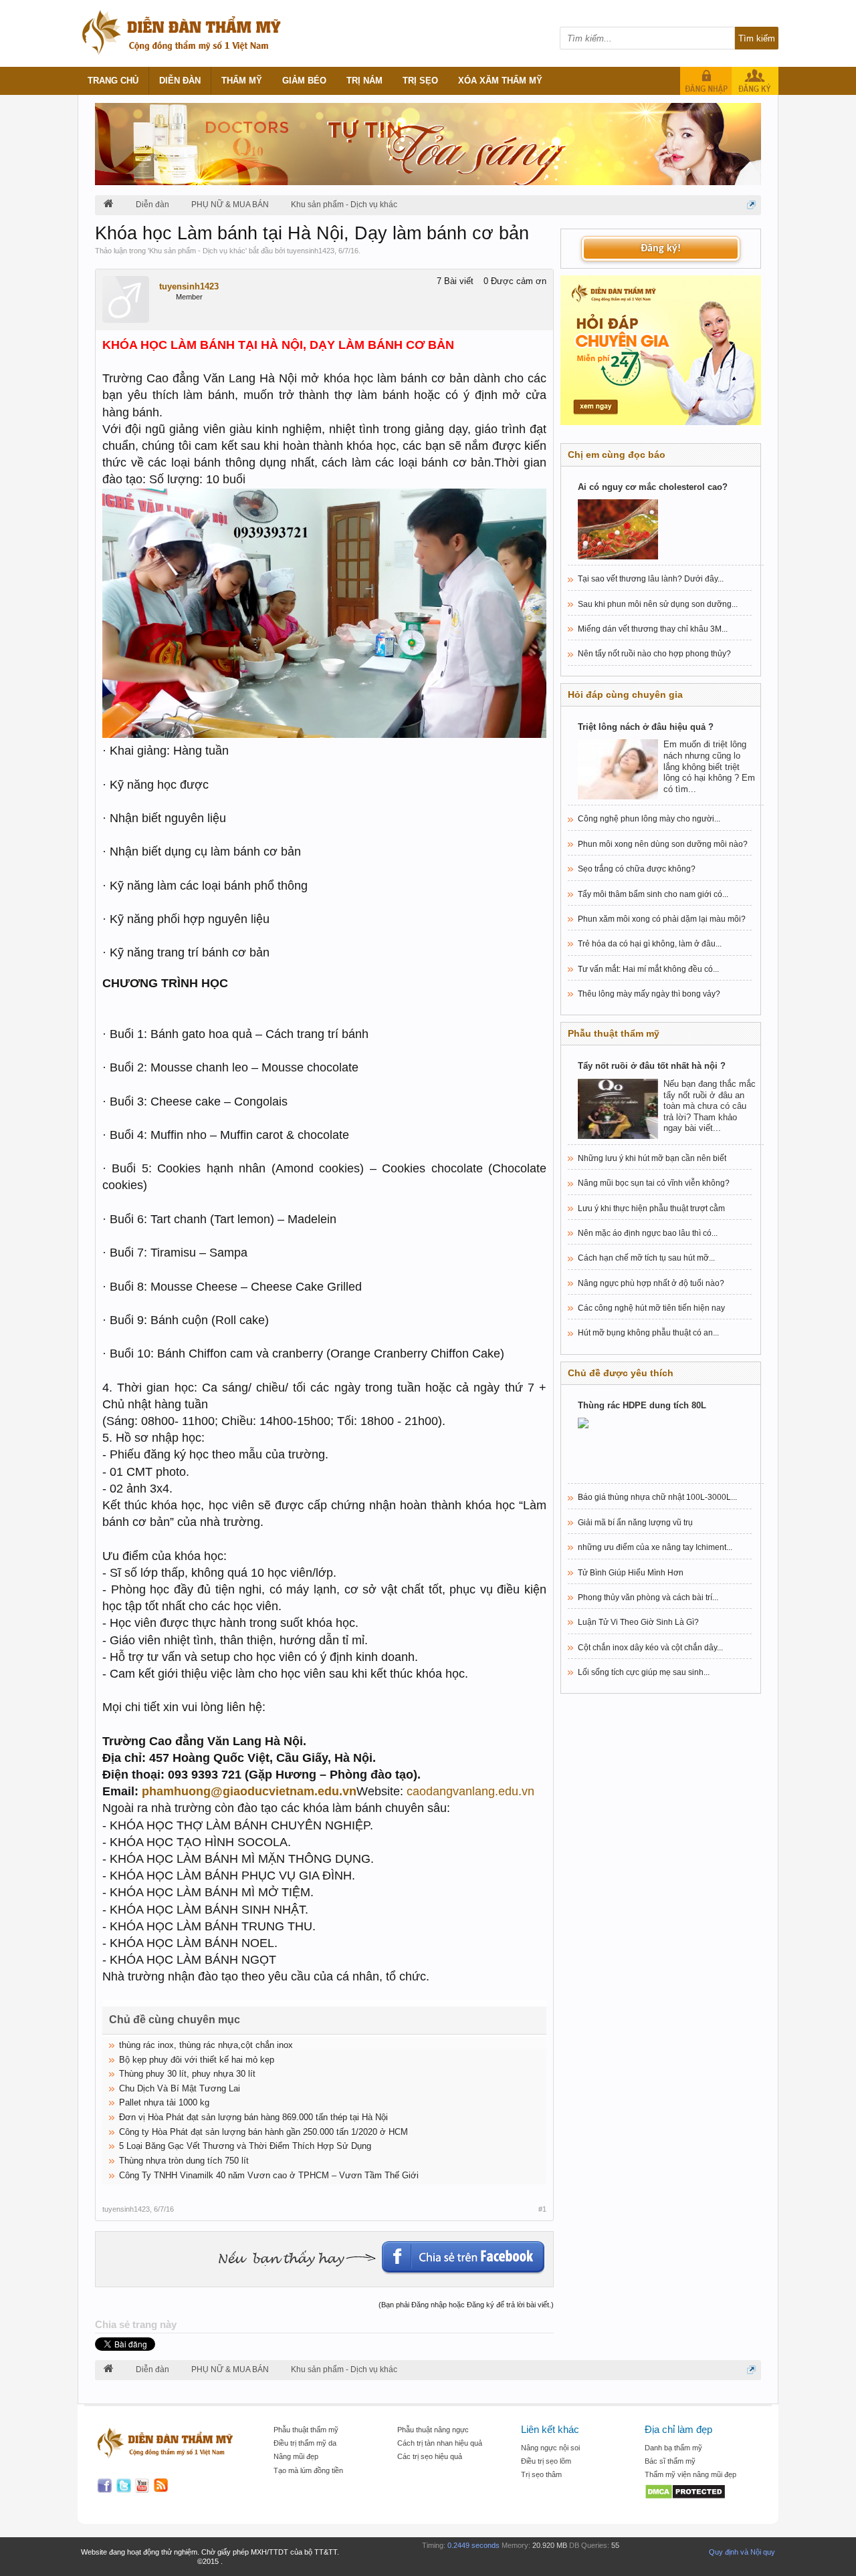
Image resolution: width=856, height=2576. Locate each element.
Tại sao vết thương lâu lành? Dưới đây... (651, 579)
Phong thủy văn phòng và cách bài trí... (648, 1597)
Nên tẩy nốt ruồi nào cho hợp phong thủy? (654, 654)
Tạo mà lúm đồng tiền (308, 2470)
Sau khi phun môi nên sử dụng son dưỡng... (658, 604)
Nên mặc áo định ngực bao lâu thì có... (648, 1233)
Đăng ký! (661, 249)
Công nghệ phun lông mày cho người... (649, 819)
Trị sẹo (420, 81)
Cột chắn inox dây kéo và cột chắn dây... (650, 1648)
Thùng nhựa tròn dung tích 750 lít (184, 2161)
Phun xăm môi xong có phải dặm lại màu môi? (662, 919)
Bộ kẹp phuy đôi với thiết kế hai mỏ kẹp (197, 2060)
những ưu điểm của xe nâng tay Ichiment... (655, 1547)
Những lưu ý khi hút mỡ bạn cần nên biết (652, 1158)
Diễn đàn (180, 81)
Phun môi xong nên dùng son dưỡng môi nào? (663, 844)
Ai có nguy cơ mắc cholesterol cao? (653, 487)
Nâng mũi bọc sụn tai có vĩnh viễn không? (654, 1183)
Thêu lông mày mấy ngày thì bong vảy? (649, 994)
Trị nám (364, 81)
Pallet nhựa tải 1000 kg (164, 2102)
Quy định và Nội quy (742, 2552)
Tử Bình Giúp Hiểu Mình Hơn (631, 1573)
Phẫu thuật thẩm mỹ (306, 2430)
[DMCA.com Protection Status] (700, 2493)
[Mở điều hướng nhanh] (751, 205)
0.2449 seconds (473, 2545)
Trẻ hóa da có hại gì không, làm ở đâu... (650, 944)
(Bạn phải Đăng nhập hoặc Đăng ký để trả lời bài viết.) (466, 2305)
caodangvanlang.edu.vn (470, 1791)
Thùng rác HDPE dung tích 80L (642, 1405)
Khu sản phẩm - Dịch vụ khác (197, 251)
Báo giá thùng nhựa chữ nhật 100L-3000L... (657, 1497)
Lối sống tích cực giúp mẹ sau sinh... (644, 1672)
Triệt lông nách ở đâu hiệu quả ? (646, 727)
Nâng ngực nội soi (550, 2448)
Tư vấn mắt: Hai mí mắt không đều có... (648, 969)
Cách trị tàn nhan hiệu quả (440, 2443)
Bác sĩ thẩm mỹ (670, 2461)
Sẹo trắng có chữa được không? (637, 869)
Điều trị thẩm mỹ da (305, 2443)
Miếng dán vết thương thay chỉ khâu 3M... (653, 629)
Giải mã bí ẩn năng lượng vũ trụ (635, 1523)
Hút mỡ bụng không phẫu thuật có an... (648, 1333)
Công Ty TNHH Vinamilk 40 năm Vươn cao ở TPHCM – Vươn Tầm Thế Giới (269, 2175)
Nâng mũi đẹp (296, 2456)
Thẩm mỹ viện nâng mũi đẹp (690, 2474)
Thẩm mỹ (242, 81)
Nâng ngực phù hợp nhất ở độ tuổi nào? (651, 1283)
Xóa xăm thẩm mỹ (500, 81)
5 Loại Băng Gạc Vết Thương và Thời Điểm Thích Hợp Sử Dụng (245, 2146)
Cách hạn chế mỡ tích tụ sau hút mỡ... (646, 1258)
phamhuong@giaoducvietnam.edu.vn (249, 1791)
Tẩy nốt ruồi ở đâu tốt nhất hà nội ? (652, 1066)
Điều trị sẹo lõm (546, 2461)
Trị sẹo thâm (541, 2474)
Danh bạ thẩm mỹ (673, 2448)
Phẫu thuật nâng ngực (433, 2430)
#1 (542, 2209)
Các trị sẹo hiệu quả (430, 2456)
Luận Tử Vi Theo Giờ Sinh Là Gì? (638, 1622)
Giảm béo (304, 81)
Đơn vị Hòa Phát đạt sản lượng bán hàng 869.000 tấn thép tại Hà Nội (253, 2117)
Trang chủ (113, 81)
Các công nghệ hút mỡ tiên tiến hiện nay (651, 1308)
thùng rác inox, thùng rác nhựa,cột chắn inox (206, 2045)
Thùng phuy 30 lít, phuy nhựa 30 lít (187, 2074)
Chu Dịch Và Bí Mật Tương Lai (180, 2088)
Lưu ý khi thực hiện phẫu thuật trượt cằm (651, 1208)
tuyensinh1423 (311, 251)
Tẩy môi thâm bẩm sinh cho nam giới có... (653, 894)
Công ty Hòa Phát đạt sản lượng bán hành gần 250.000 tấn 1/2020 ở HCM (263, 2132)
